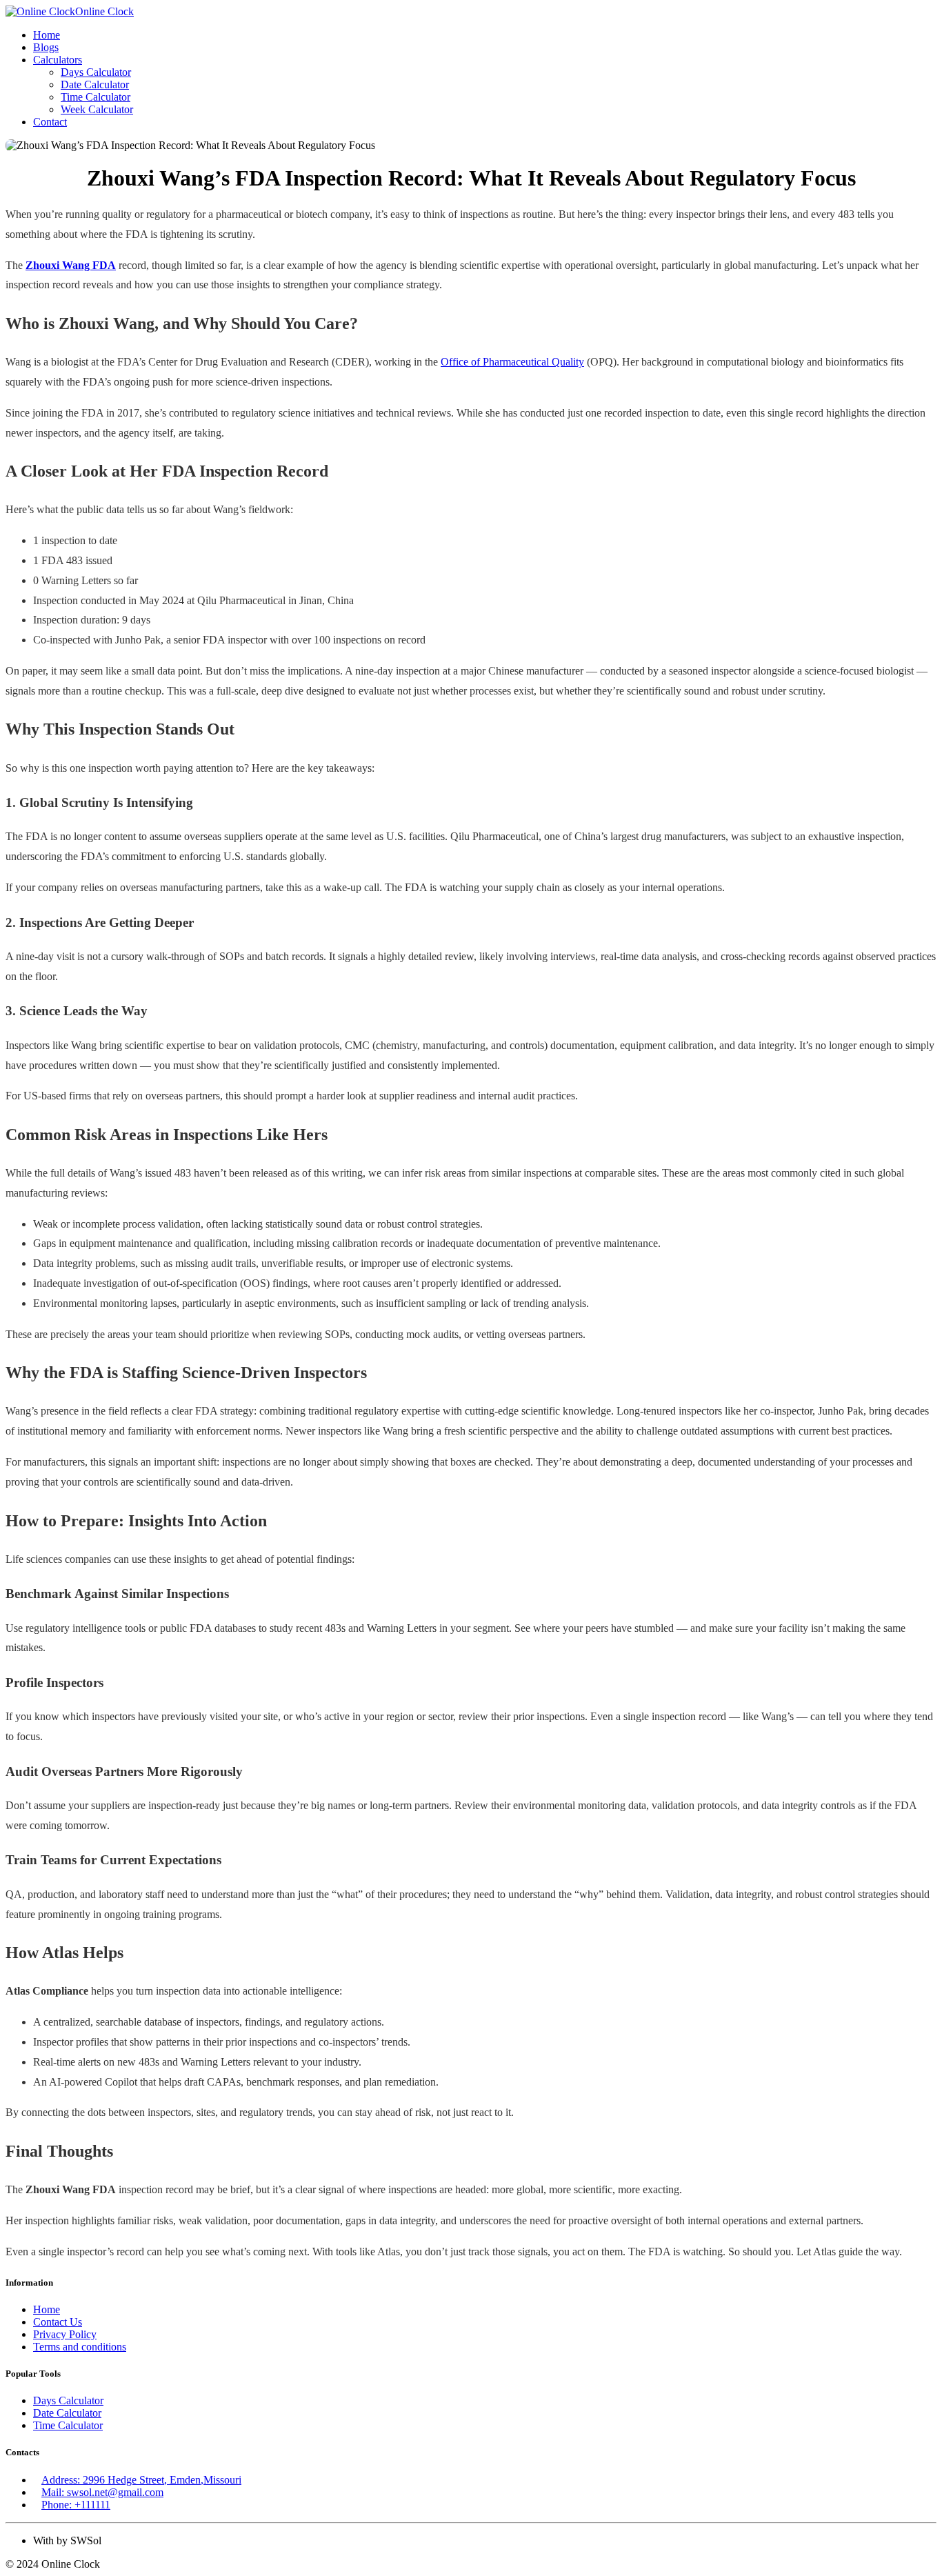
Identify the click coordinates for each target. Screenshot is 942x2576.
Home (47, 35)
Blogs (46, 47)
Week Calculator (97, 109)
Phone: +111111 (76, 2505)
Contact (50, 122)
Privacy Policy (65, 2334)
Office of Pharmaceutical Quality (512, 362)
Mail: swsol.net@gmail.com (102, 2492)
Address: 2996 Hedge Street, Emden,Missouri (141, 2480)
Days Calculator (96, 72)
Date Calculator (95, 84)
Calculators (58, 60)
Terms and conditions (80, 2347)
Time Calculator (96, 97)
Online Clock (104, 11)
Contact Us (58, 2322)
